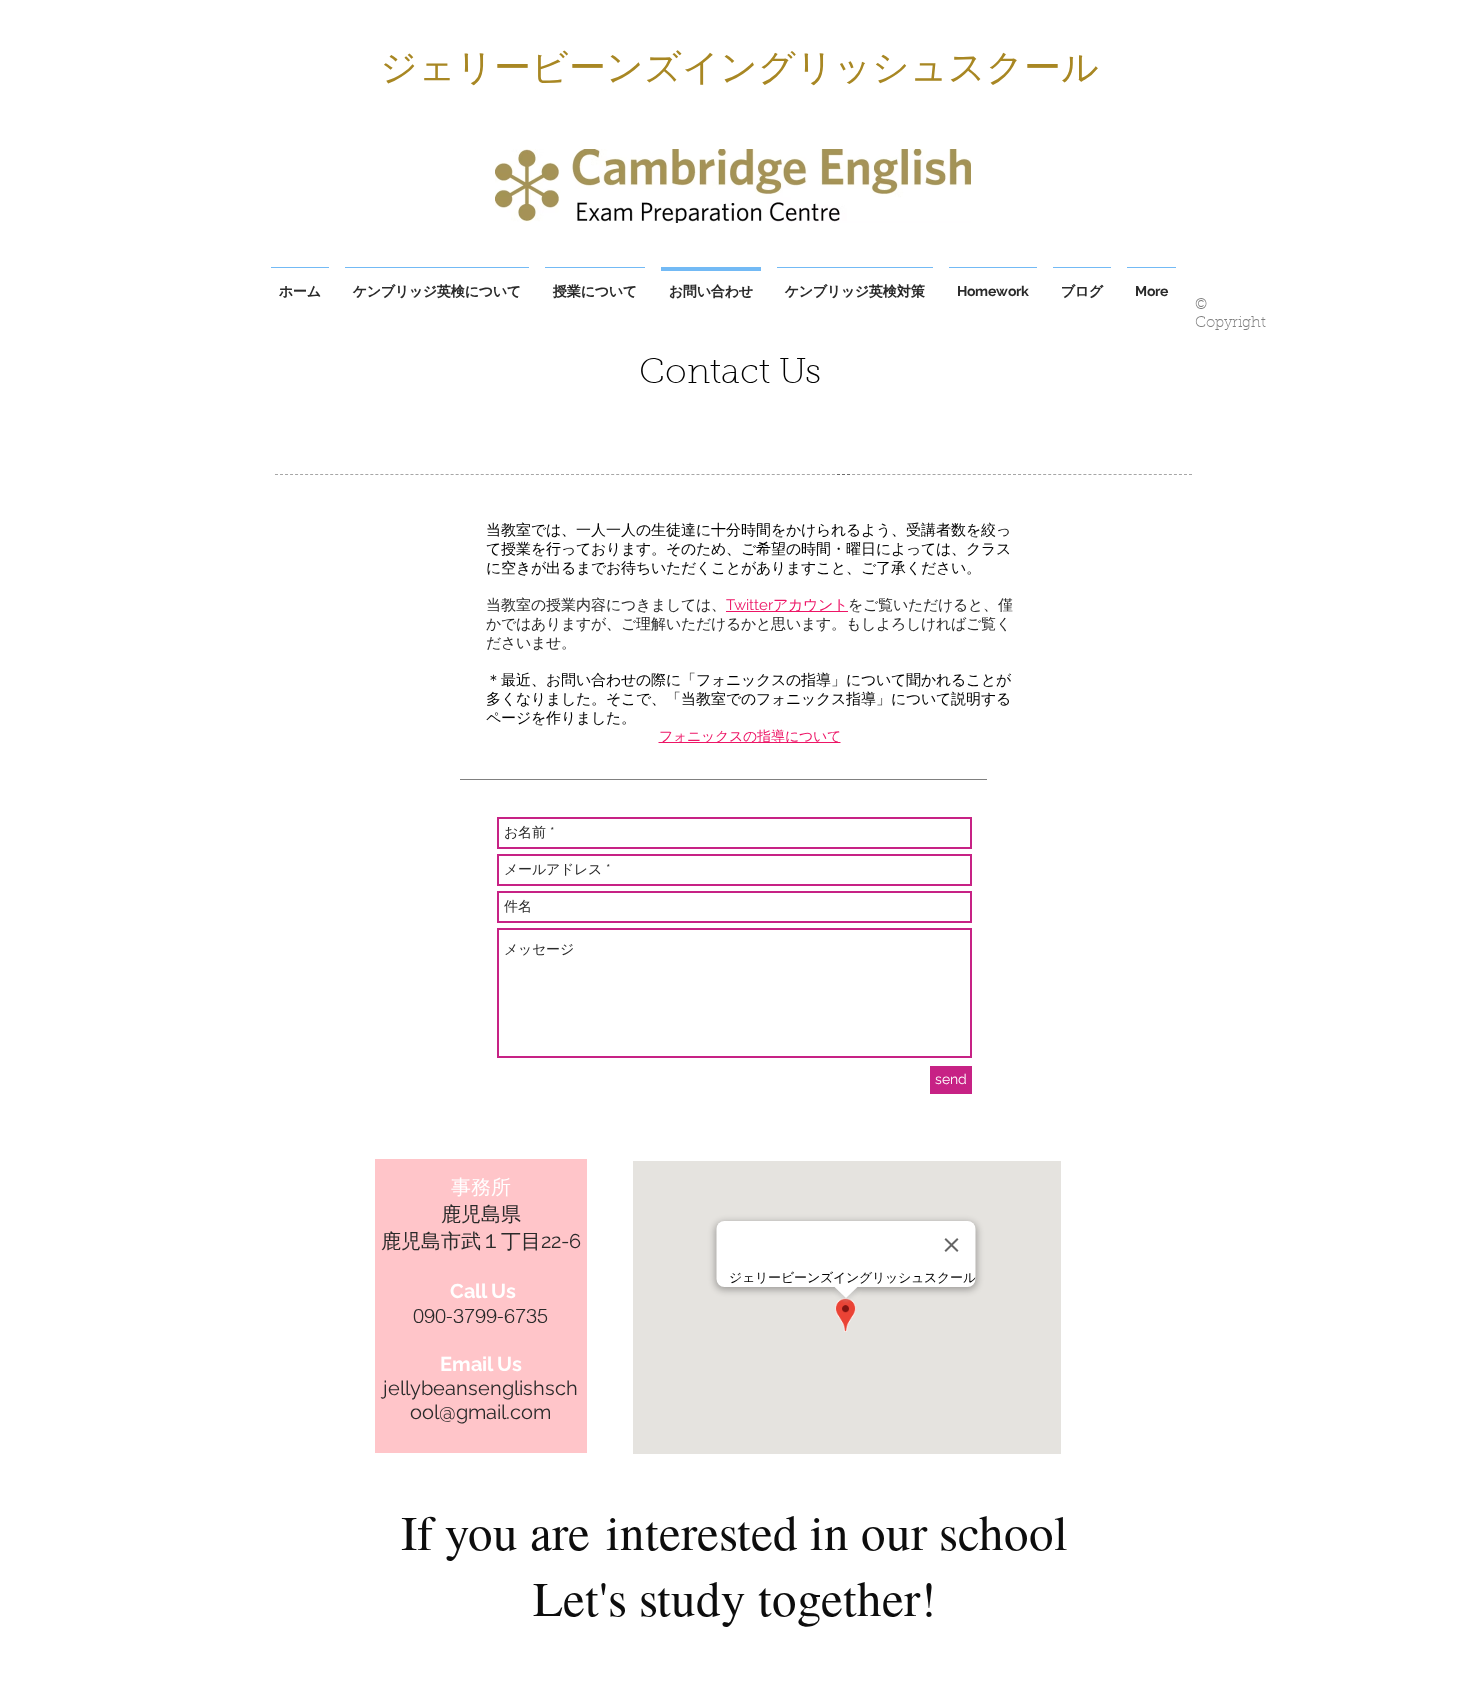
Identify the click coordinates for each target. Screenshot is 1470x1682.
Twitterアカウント (787, 605)
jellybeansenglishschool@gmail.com (480, 1400)
